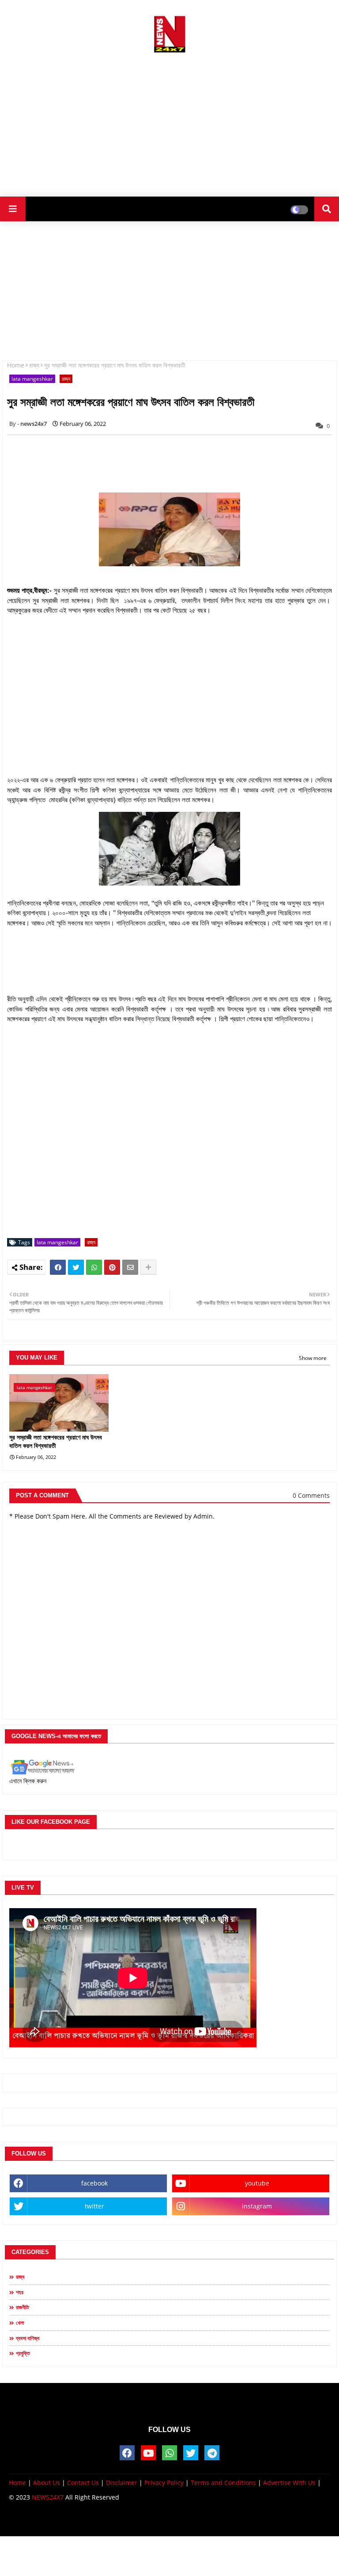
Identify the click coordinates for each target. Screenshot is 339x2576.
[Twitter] (76, 1267)
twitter (94, 2206)
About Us (47, 2483)
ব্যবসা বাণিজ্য (28, 2338)
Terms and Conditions (223, 2483)
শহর (20, 2292)
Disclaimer (122, 2483)
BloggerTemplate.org (241, 2521)
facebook (94, 2183)
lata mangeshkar (32, 379)
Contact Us (83, 2483)
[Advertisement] (169, 121)
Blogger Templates (131, 2521)
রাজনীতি (23, 2307)
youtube (257, 2183)
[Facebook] (58, 1267)
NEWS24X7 (48, 2497)
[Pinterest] (112, 1267)
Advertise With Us (289, 2483)
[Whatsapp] (94, 1267)
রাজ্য (34, 365)
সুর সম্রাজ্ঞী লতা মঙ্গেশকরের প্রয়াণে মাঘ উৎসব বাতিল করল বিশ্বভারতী (56, 1442)
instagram (257, 2206)
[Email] (130, 1267)
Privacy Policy (164, 2483)
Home (16, 365)
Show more (313, 1358)
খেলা (20, 2323)
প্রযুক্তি (23, 2353)
